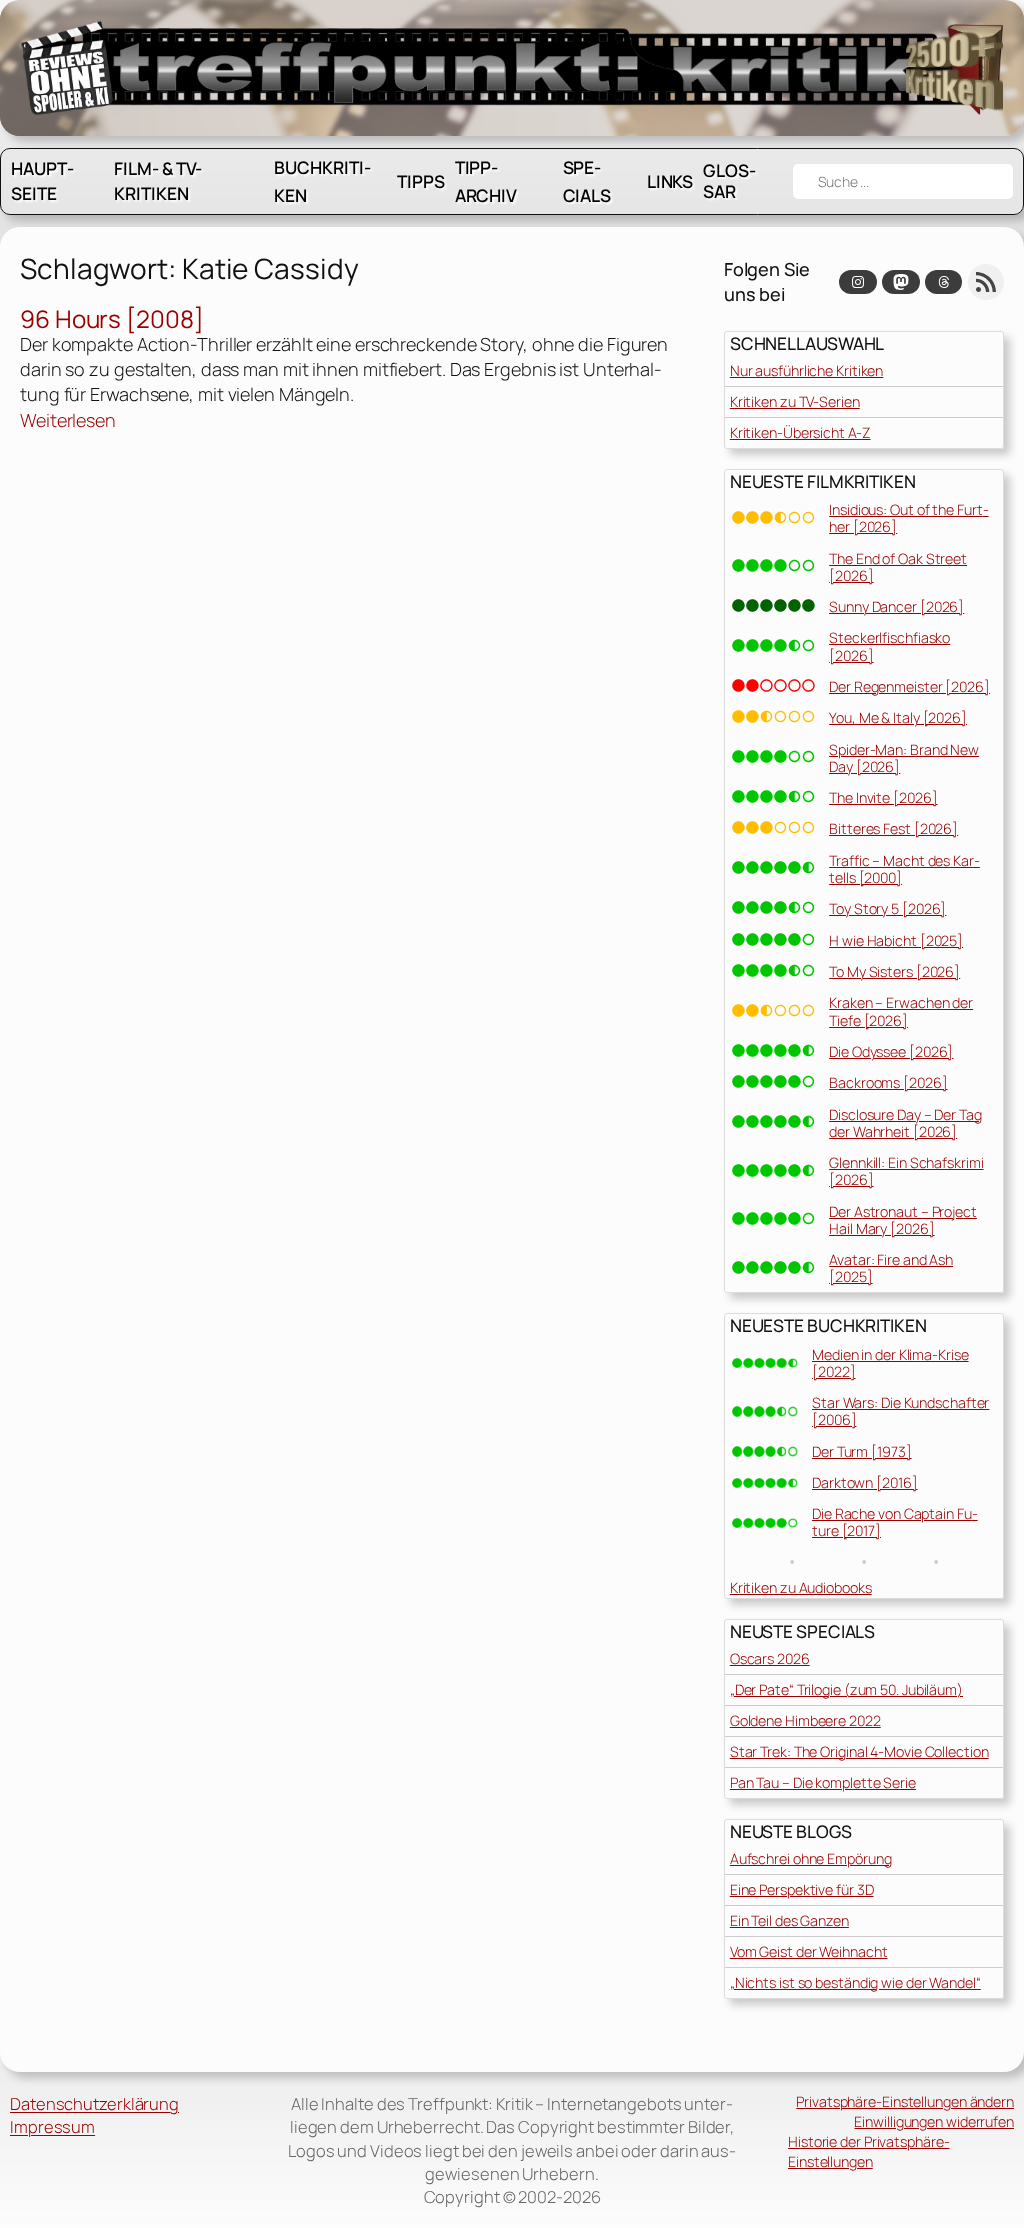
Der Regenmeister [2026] (909, 686)
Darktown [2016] (865, 1482)
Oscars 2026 (770, 1658)
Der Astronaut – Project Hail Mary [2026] (903, 1220)
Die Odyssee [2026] (891, 1051)
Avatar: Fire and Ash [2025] (891, 1268)
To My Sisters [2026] (894, 971)
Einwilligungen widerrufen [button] (934, 2121)
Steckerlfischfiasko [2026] (889, 646)
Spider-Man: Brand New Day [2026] (904, 758)
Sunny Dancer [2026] (896, 606)
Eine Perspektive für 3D (802, 1889)
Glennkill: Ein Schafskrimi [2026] (906, 1171)
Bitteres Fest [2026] (893, 828)
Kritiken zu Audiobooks (801, 1587)
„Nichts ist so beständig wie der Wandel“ (855, 1982)
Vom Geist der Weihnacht (809, 1951)
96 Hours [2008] (112, 318)
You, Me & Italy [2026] (898, 717)
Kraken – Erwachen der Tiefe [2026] (901, 1011)
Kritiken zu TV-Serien (795, 401)
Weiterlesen (68, 420)
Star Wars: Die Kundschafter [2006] (900, 1411)
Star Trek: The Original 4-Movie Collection (859, 1751)
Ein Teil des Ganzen (789, 1920)
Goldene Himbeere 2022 (805, 1720)
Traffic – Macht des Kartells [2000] (904, 869)
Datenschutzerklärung (94, 2103)
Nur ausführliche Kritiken (807, 370)
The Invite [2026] (883, 797)
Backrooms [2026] (888, 1082)
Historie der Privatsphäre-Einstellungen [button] (868, 2151)
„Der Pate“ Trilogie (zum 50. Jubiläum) (846, 1689)
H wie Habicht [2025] (896, 940)
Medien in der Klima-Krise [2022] (890, 1363)
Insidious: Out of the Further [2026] (908, 518)
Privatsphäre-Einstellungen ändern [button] (905, 2101)
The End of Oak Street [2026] (898, 567)
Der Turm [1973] (862, 1451)
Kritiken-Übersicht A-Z (800, 432)
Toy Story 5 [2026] (887, 908)
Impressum (52, 2126)
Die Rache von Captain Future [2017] (895, 1522)
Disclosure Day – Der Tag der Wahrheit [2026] (905, 1123)
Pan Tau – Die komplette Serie (823, 1782)
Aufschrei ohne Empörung (811, 1858)
